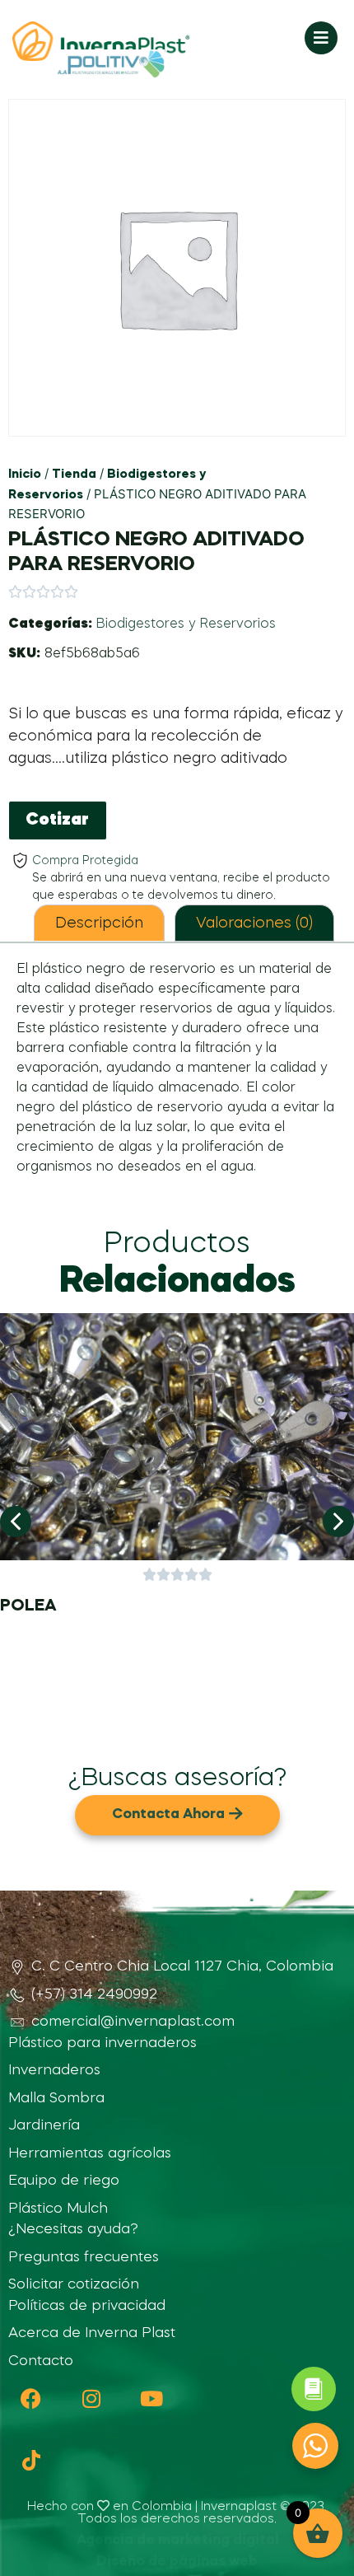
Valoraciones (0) (254, 923)
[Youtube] (151, 2398)
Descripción (99, 923)
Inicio (25, 475)
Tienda (74, 475)
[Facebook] (31, 2398)
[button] (16, 1522)
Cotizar (57, 820)
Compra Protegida (85, 861)
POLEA (28, 1606)
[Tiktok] (31, 2460)
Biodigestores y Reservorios (186, 624)
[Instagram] (91, 2398)
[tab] (99, 923)
